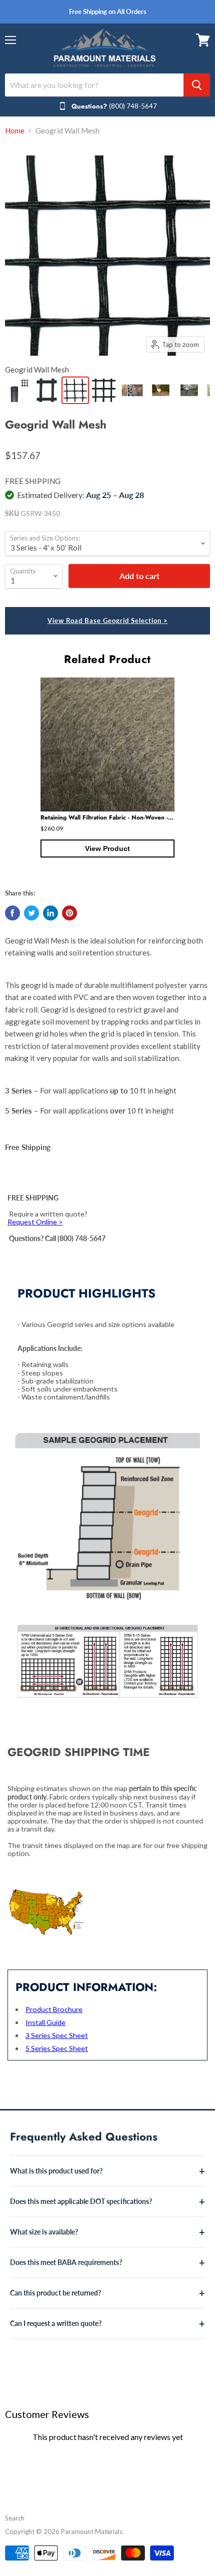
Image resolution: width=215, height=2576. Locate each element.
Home (15, 131)
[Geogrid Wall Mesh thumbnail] (18, 390)
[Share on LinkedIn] (50, 913)
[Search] (197, 85)
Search (15, 2518)
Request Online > (35, 1222)
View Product (107, 848)
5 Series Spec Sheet (57, 2048)
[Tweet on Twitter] (31, 913)
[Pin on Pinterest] (69, 913)
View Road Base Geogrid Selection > (108, 620)
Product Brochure (54, 2009)
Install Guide (45, 2022)
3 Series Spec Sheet (57, 2035)
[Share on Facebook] (12, 913)
